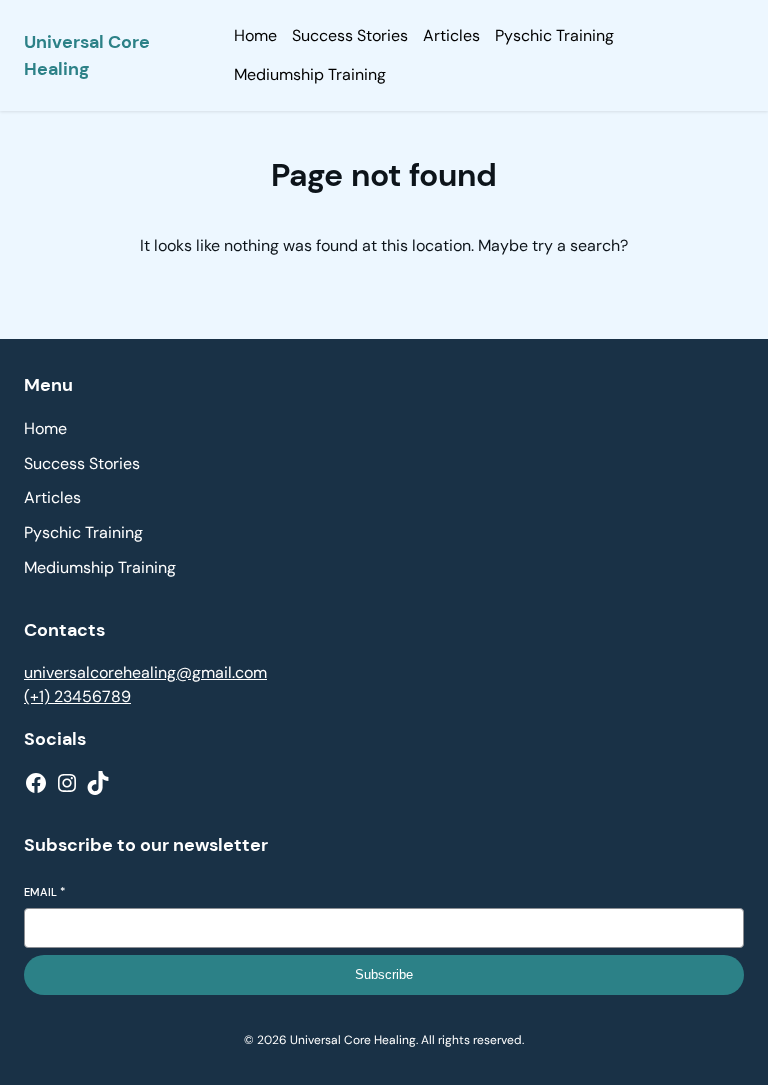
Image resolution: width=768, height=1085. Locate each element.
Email (44, 892)
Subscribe (384, 974)
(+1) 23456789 (77, 696)
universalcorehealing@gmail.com (145, 672)
